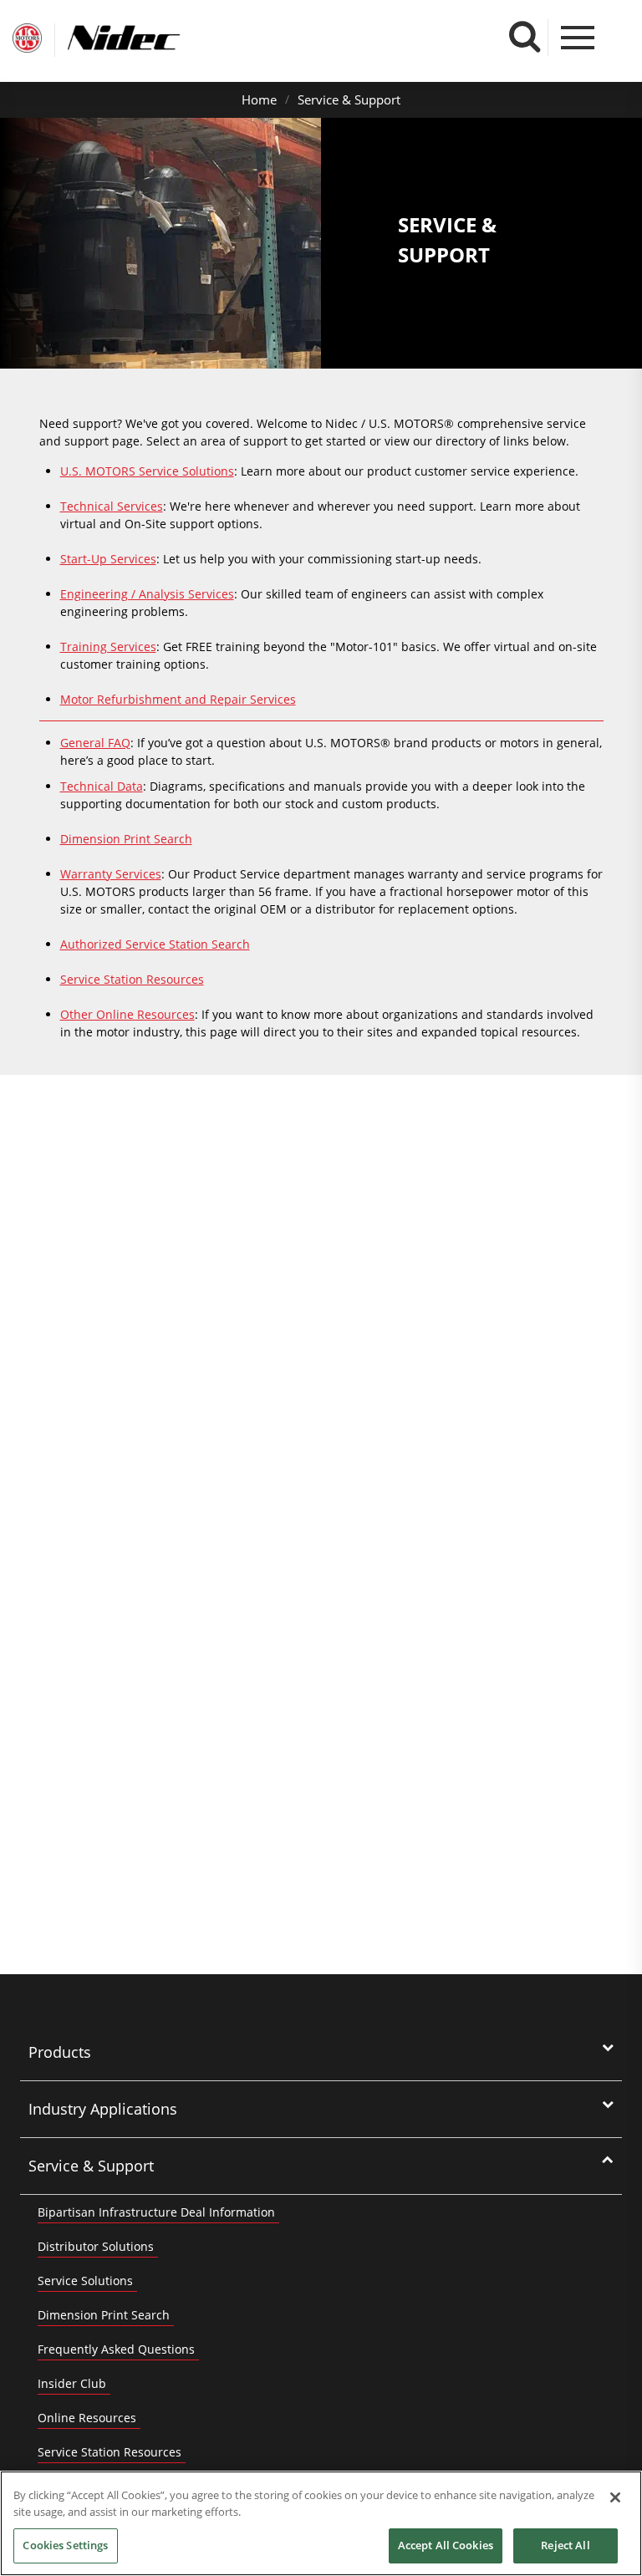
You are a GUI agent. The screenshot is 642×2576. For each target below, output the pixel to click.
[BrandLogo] (27, 40)
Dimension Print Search (126, 839)
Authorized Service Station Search (155, 944)
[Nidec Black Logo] (155, 38)
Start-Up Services (108, 559)
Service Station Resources (132, 979)
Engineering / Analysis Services (147, 594)
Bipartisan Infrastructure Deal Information (156, 2212)
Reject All (565, 2545)
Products (60, 2052)
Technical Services (112, 506)
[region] (321, 2523)
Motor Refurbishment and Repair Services (178, 699)
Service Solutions (85, 2281)
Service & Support (349, 99)
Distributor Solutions (96, 2246)
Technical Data (102, 786)
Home (259, 99)
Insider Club (72, 2383)
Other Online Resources (127, 1014)
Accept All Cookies (446, 2545)
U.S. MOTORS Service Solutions (147, 471)
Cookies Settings (65, 2545)
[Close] (615, 2497)
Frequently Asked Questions (116, 2349)
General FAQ (95, 743)
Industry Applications (103, 2109)
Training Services (108, 647)
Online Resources (87, 2418)
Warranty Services (111, 874)
